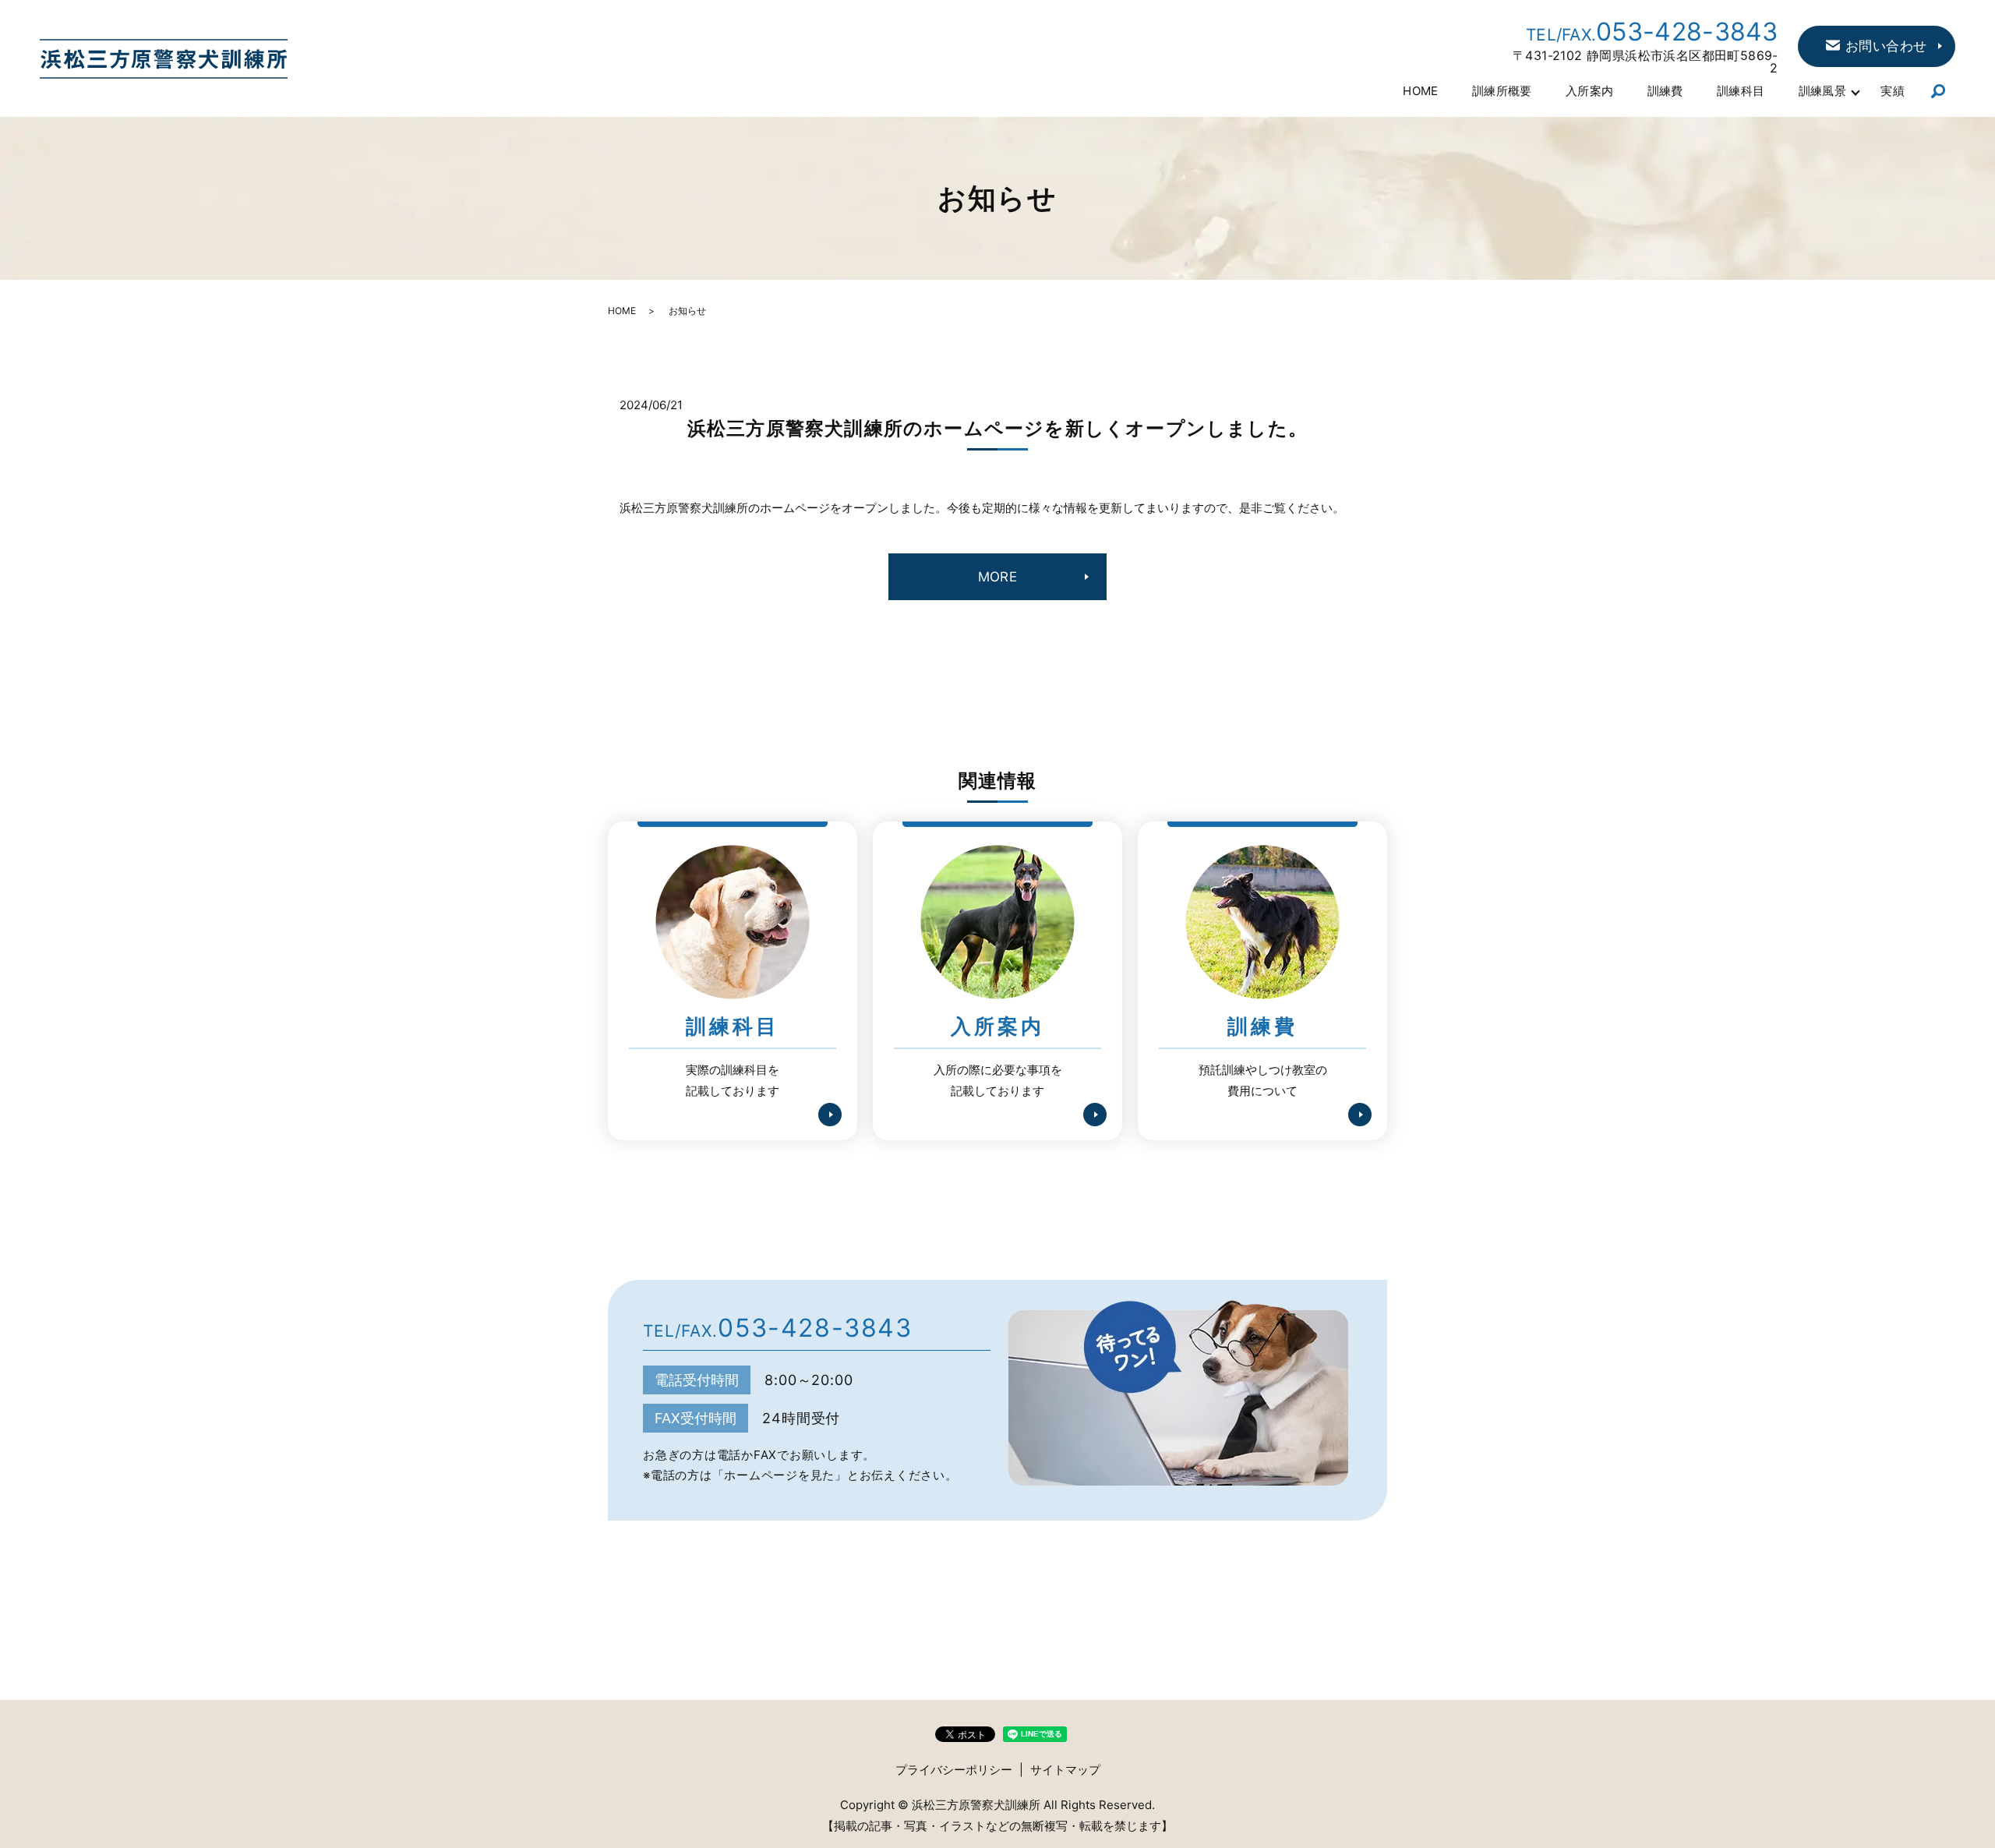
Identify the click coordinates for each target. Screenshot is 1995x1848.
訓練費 (1665, 91)
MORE (998, 577)
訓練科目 (1741, 91)
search (1939, 92)
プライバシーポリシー (954, 1770)
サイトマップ (1065, 1770)
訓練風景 (1823, 91)
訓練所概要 (1502, 91)
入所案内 (1590, 91)
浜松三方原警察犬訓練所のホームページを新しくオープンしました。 (997, 428)
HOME (1421, 91)
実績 (1893, 91)
